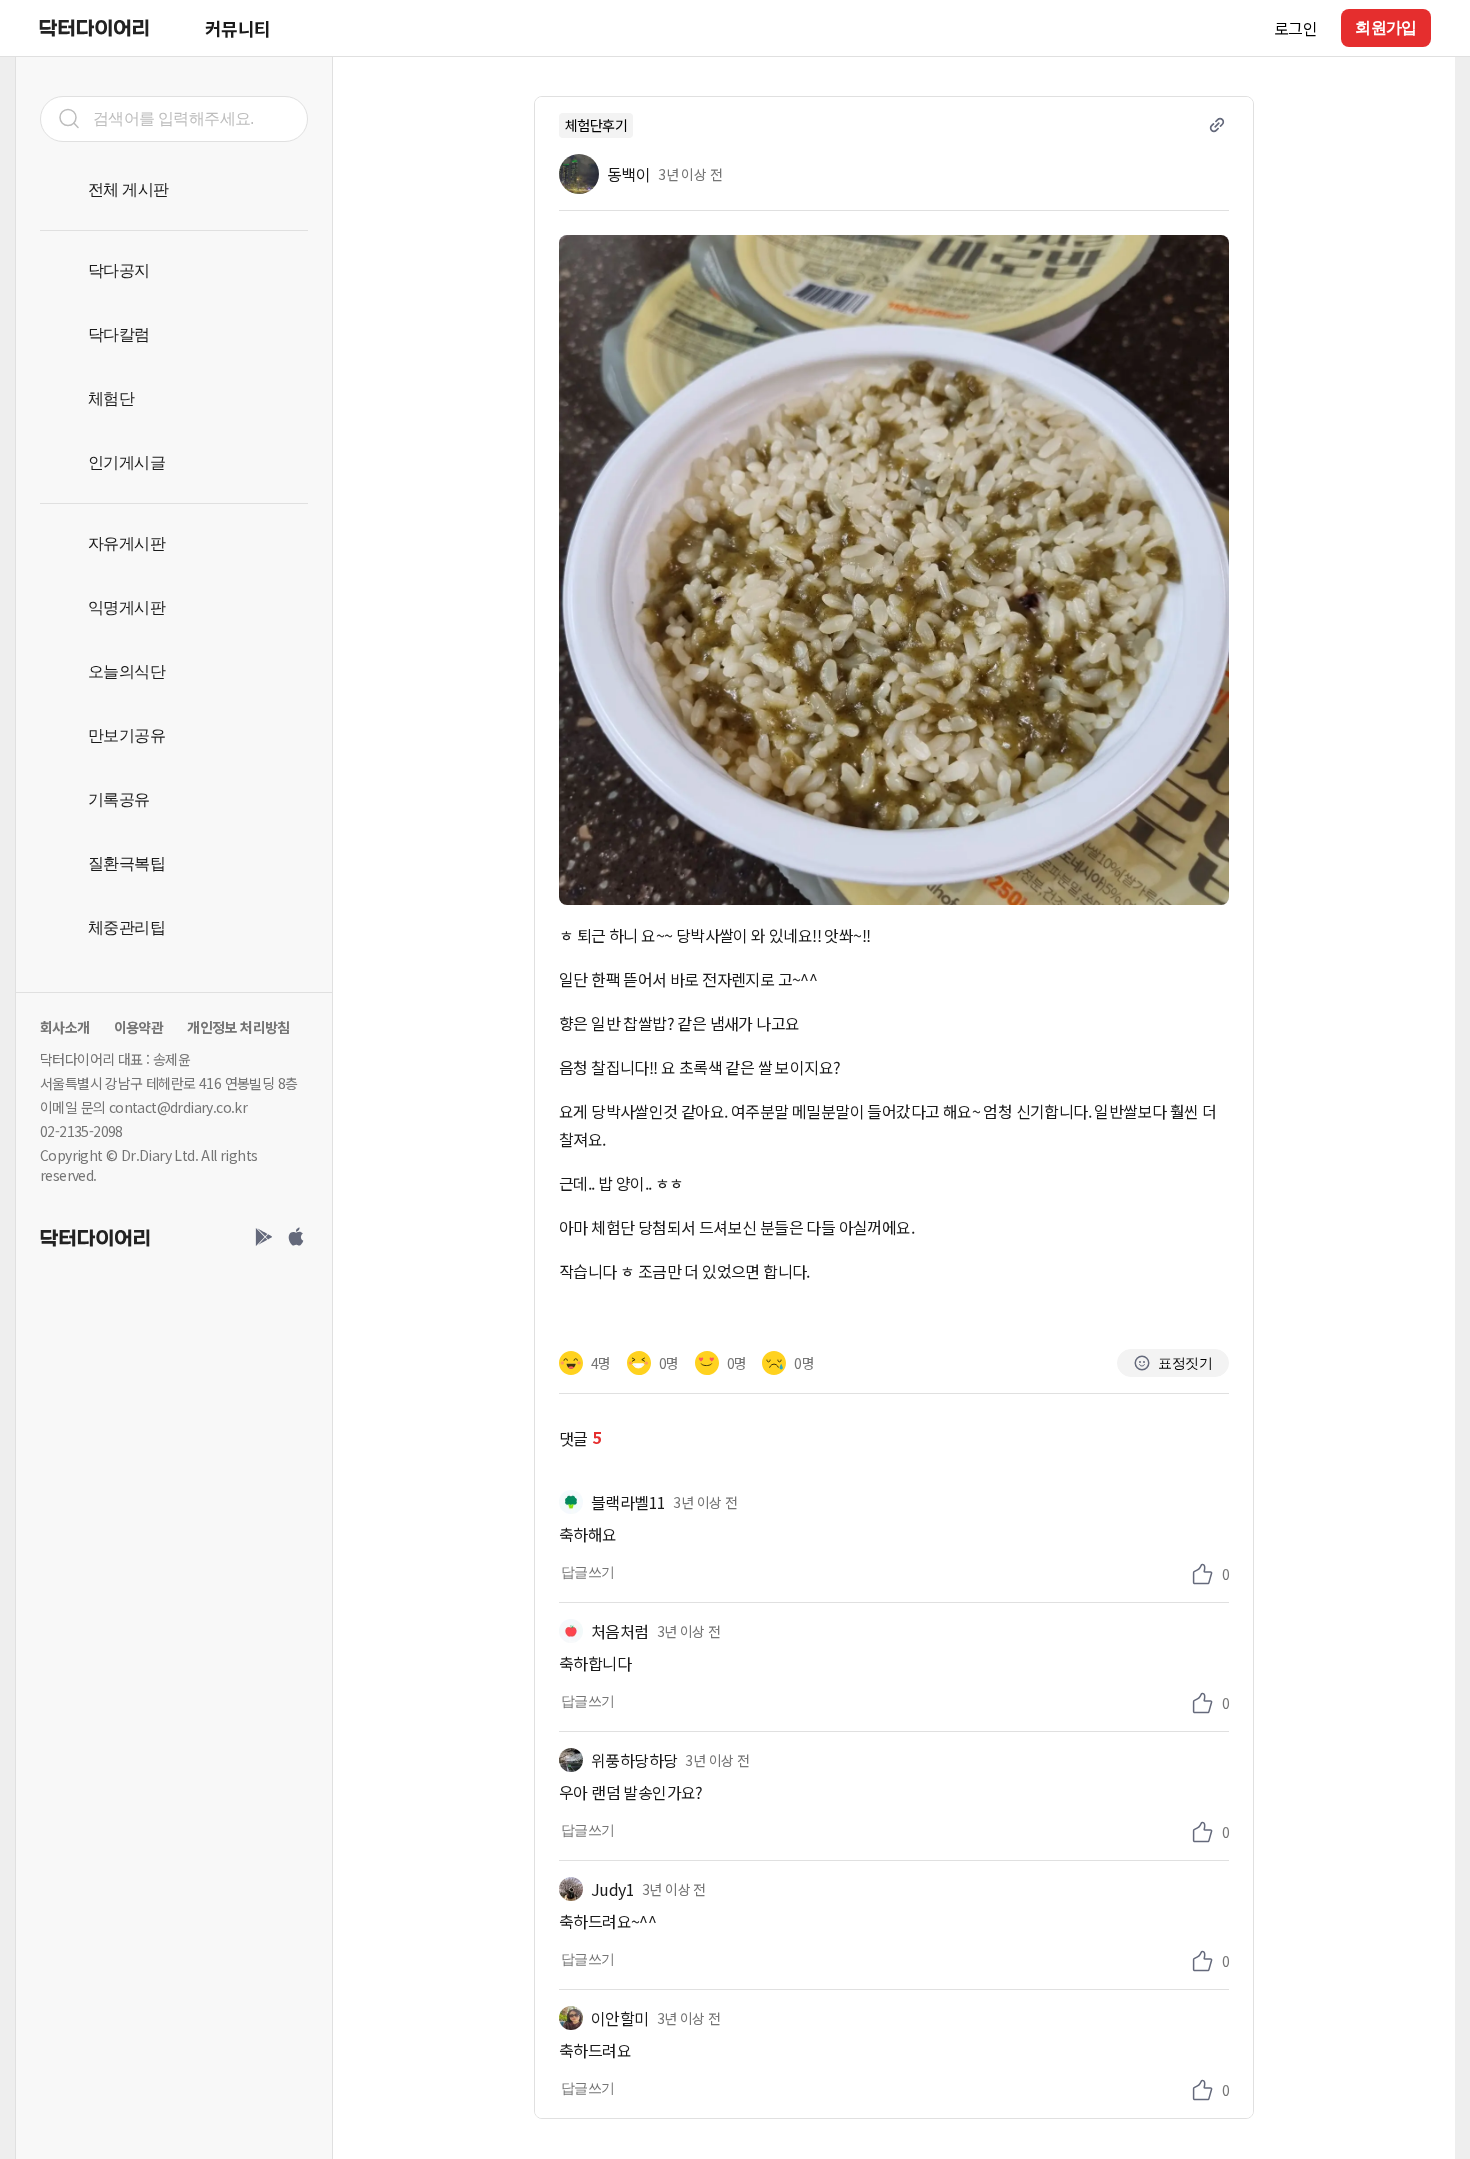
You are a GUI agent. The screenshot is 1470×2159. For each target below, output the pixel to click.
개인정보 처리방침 (238, 1027)
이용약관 (139, 1027)
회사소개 (65, 1027)
